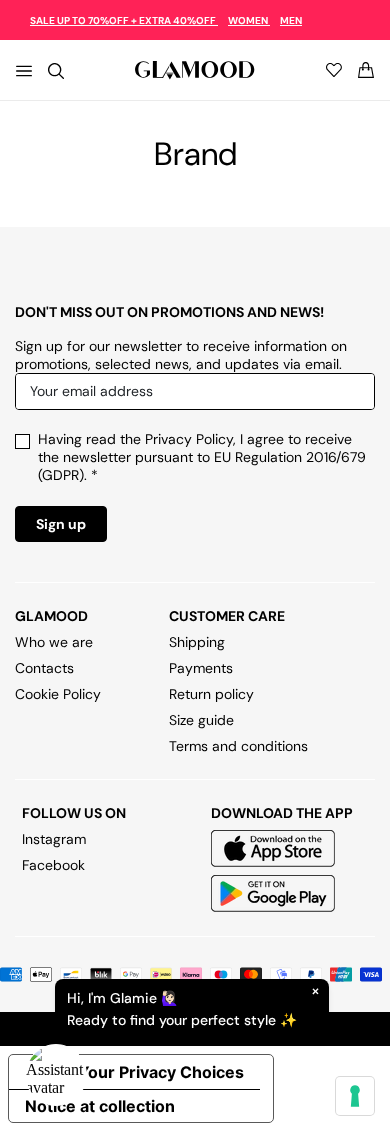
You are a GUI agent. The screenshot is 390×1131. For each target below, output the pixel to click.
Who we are (54, 642)
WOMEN (249, 20)
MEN (291, 20)
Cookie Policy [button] (58, 694)
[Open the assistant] (56, 1075)
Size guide (201, 720)
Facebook (53, 865)
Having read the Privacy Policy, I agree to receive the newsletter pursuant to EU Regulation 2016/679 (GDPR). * (202, 457)
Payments (201, 668)
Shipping (197, 642)
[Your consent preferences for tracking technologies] (355, 1096)
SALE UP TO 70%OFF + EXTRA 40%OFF (124, 20)
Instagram (54, 839)
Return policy (211, 694)
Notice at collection (100, 1106)
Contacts (44, 668)
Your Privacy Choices (161, 1072)
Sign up (61, 524)
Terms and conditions (238, 746)
